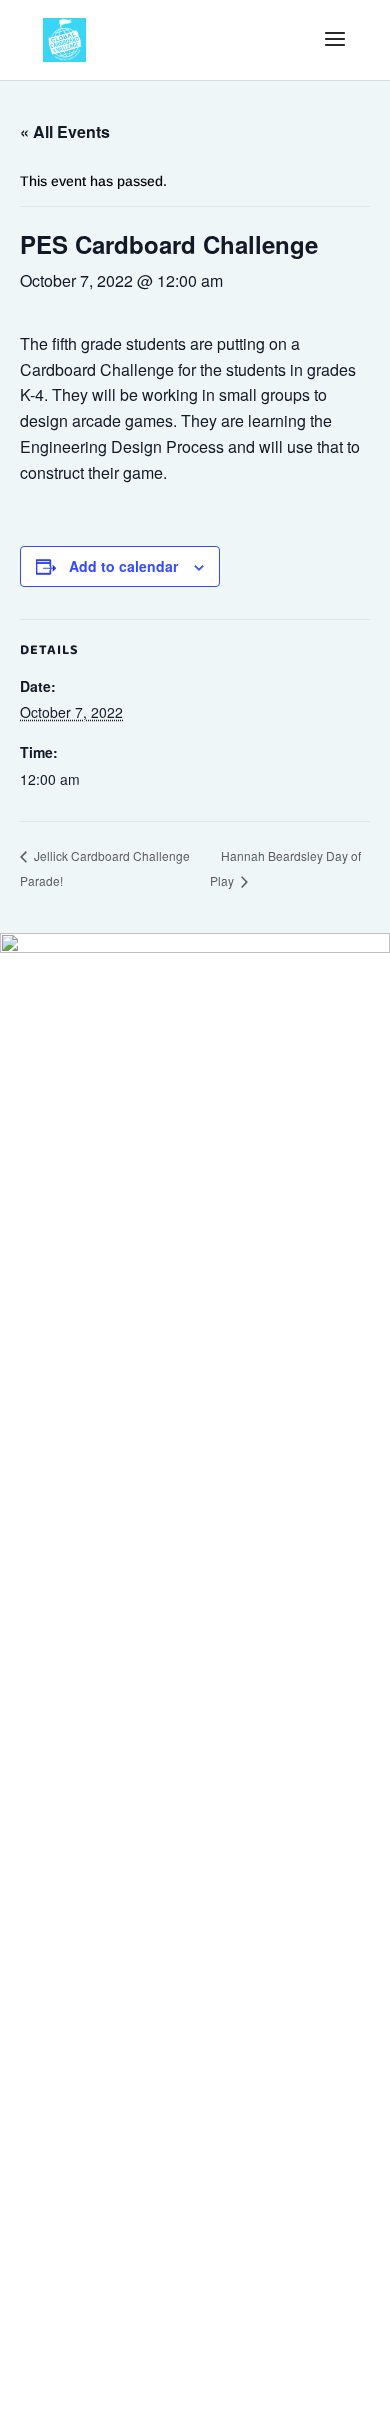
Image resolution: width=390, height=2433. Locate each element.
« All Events (65, 131)
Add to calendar (123, 566)
